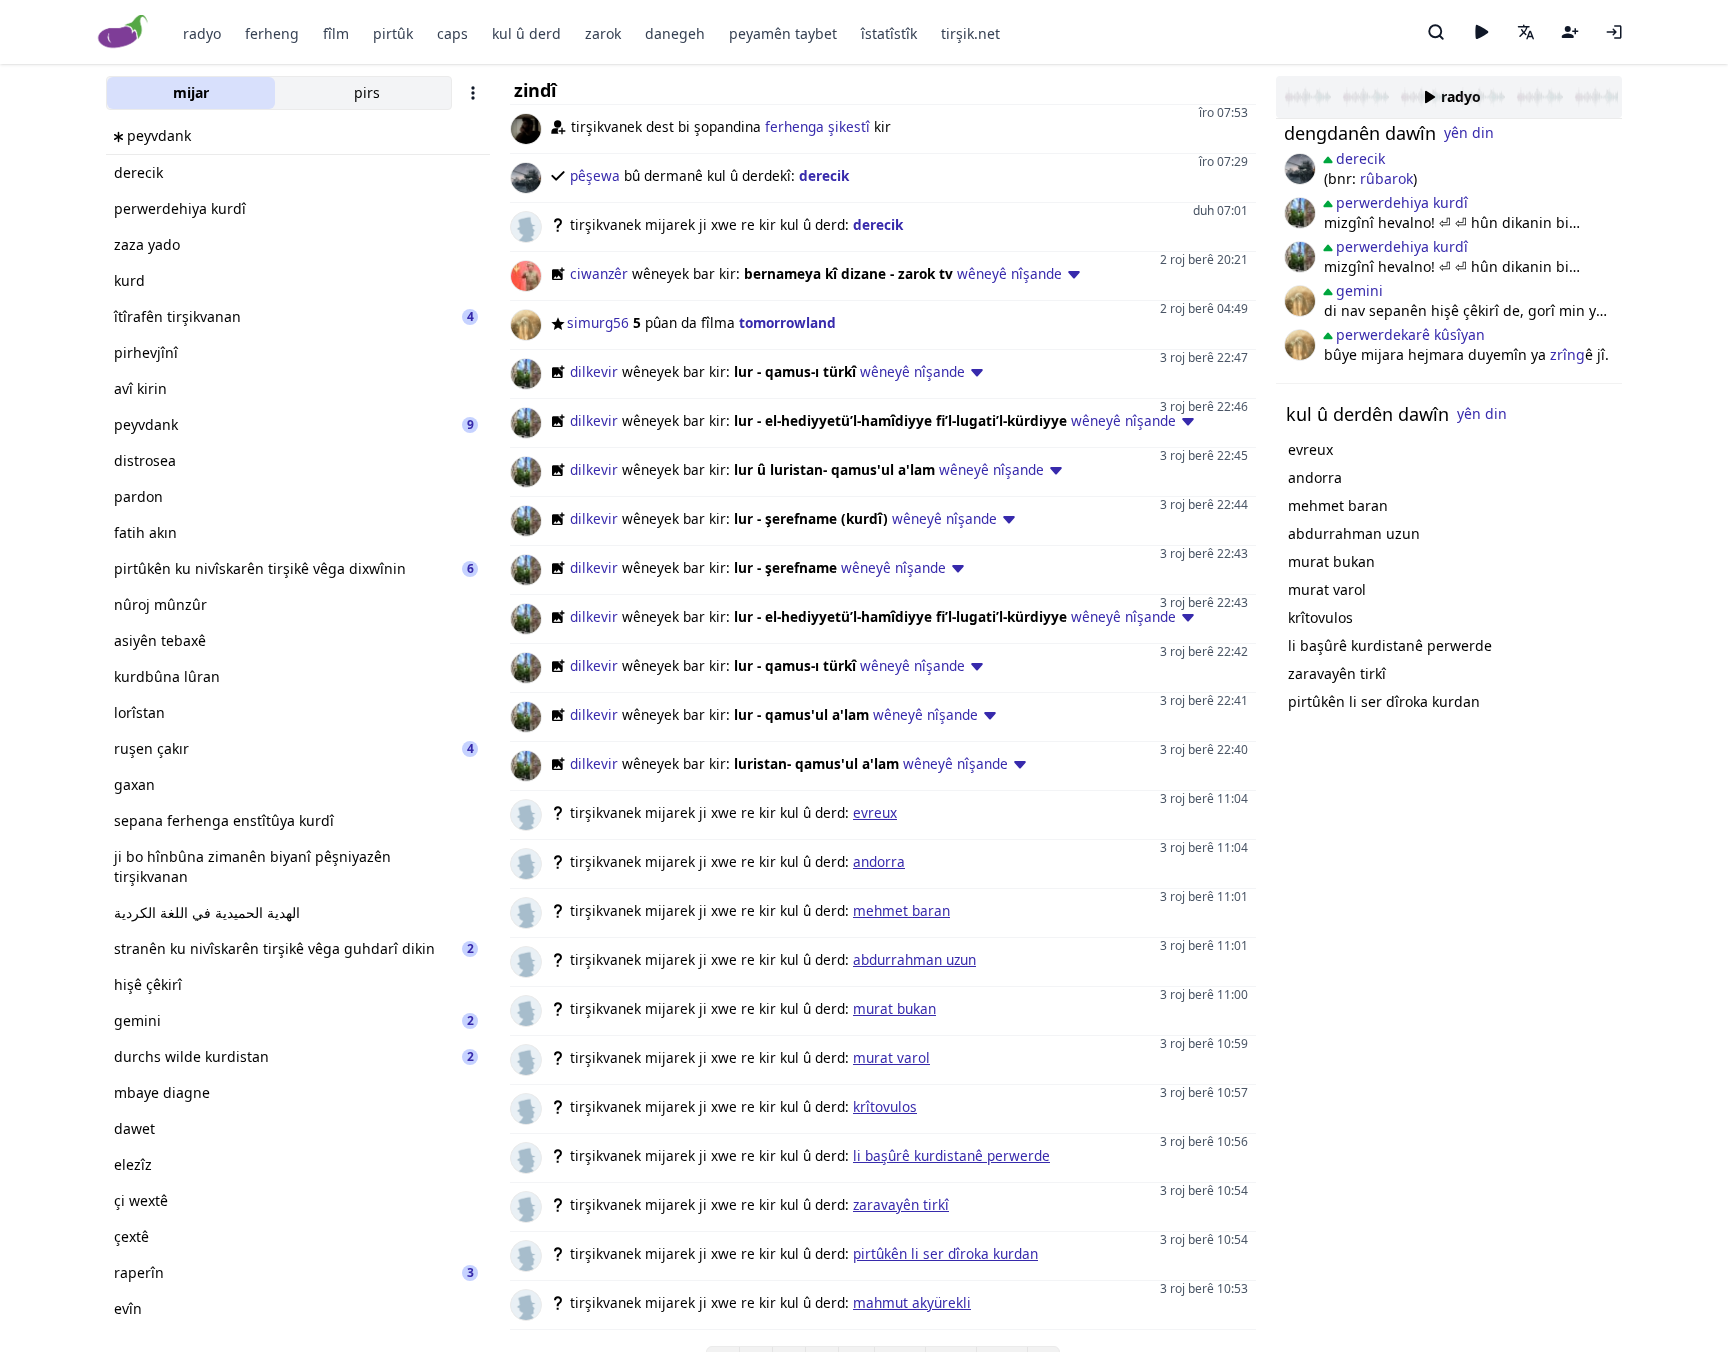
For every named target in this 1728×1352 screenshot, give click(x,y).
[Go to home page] (123, 32)
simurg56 (598, 322)
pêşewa (595, 175)
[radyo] (1481, 32)
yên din (1469, 132)
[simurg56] (1300, 301)
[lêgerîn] (1436, 32)
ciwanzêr (599, 273)
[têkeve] (1614, 32)
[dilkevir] (1300, 213)
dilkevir (594, 371)
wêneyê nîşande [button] (1009, 273)
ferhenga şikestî (817, 126)
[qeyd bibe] (1570, 32)
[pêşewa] (1300, 169)
